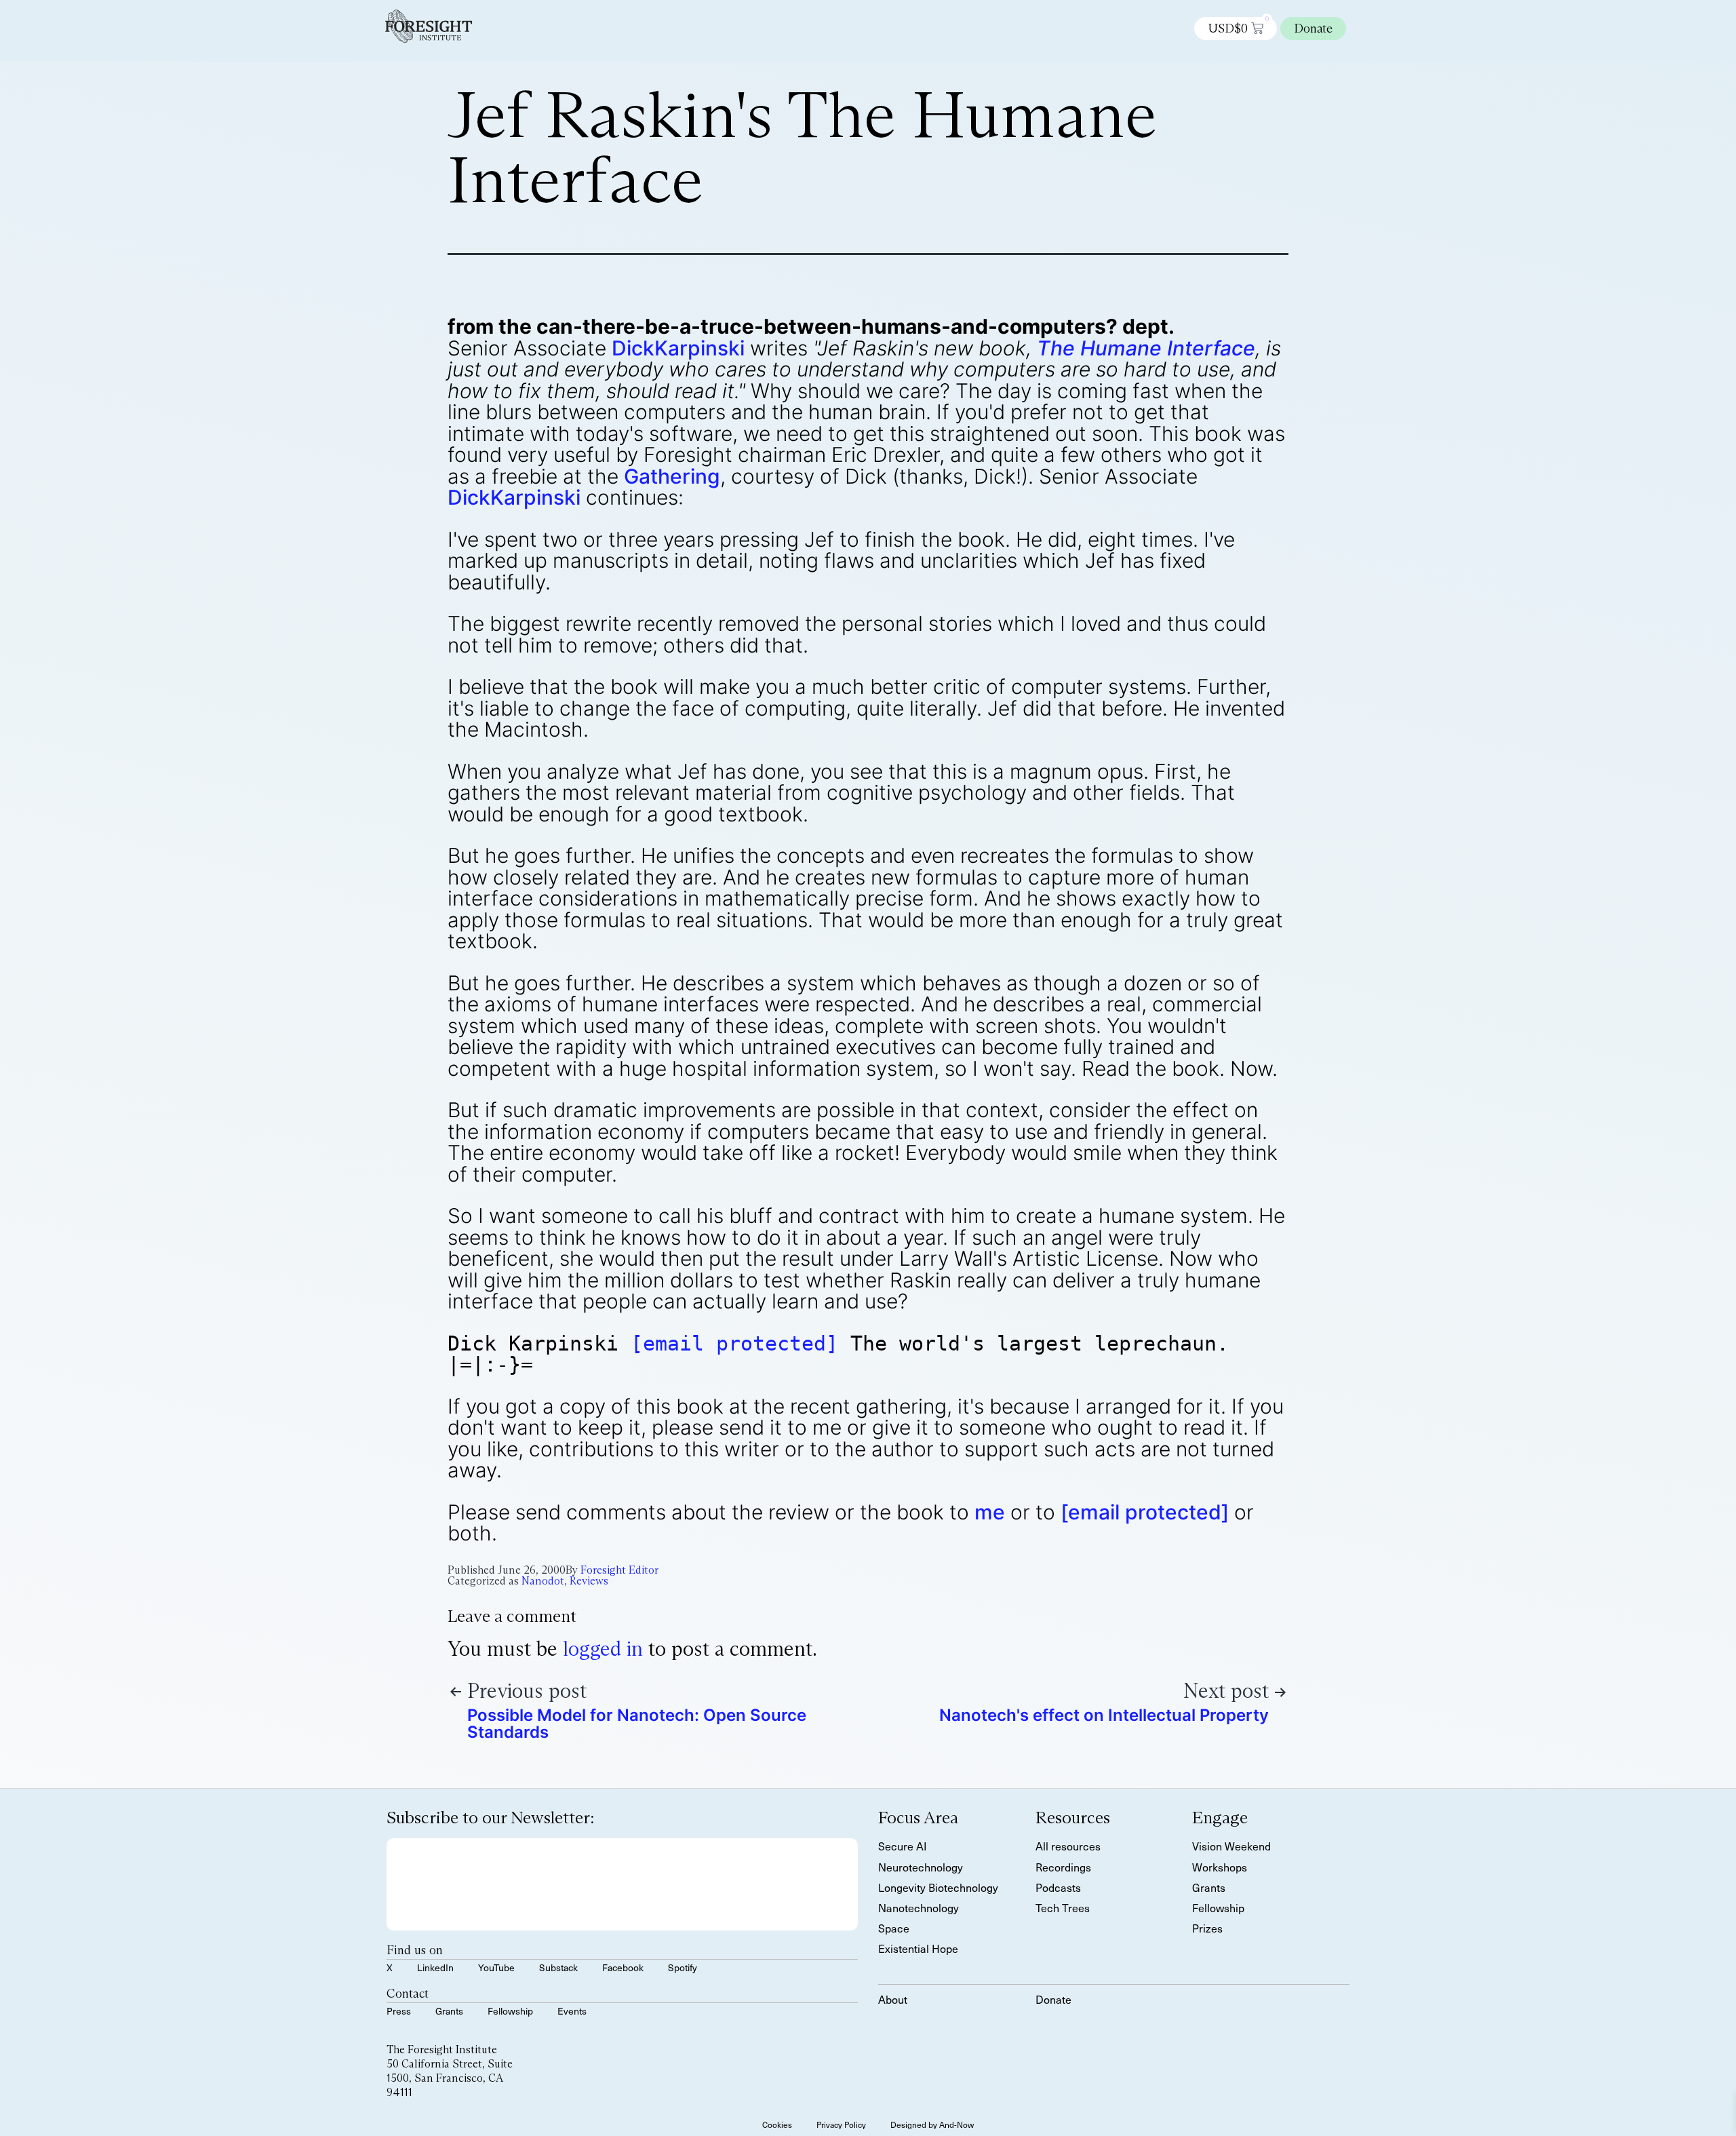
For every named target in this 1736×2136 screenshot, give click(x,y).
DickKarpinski (678, 348)
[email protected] (734, 1343)
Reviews (589, 1581)
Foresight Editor (619, 1570)
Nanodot (543, 1581)
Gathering (672, 476)
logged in (603, 1649)
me (990, 1512)
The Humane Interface (1146, 348)
